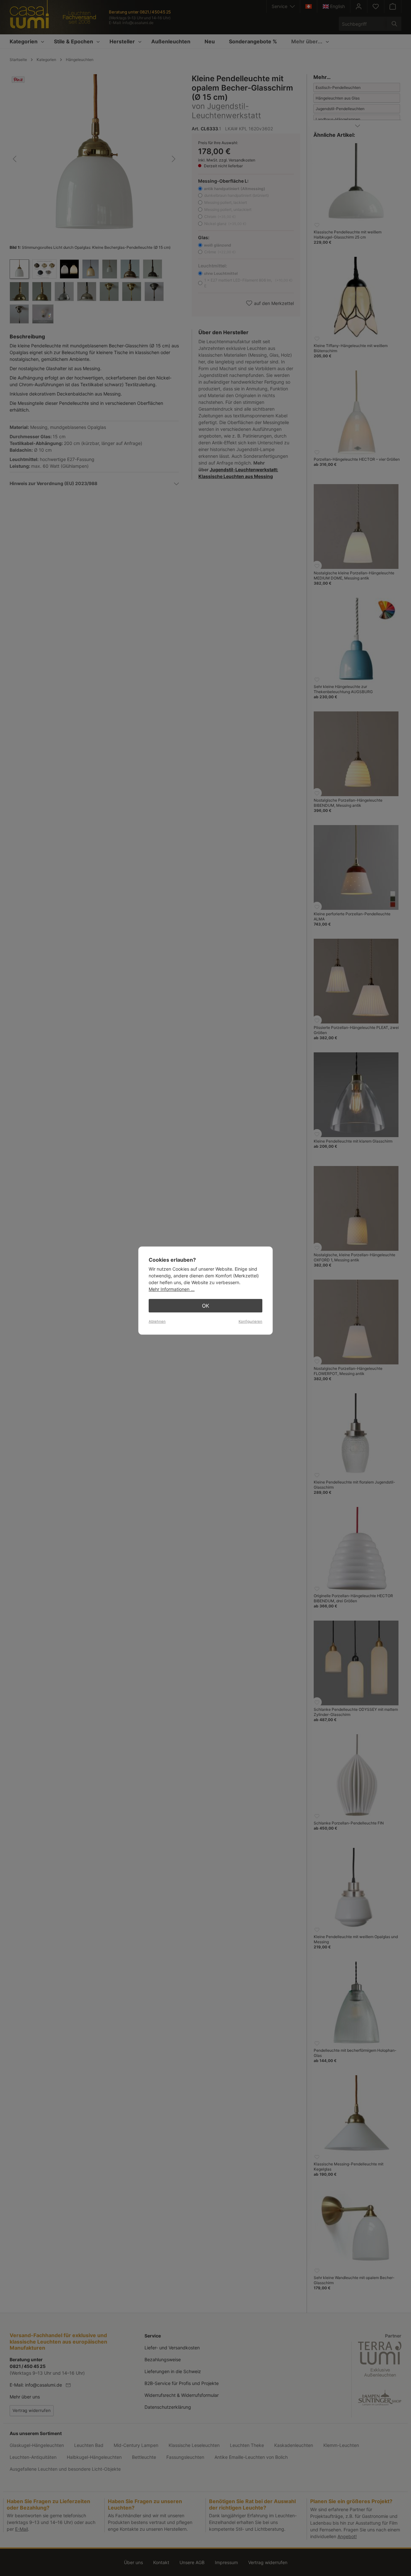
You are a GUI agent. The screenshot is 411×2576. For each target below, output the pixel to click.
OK (205, 1306)
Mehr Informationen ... (172, 1289)
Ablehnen (157, 1321)
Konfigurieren (250, 1321)
